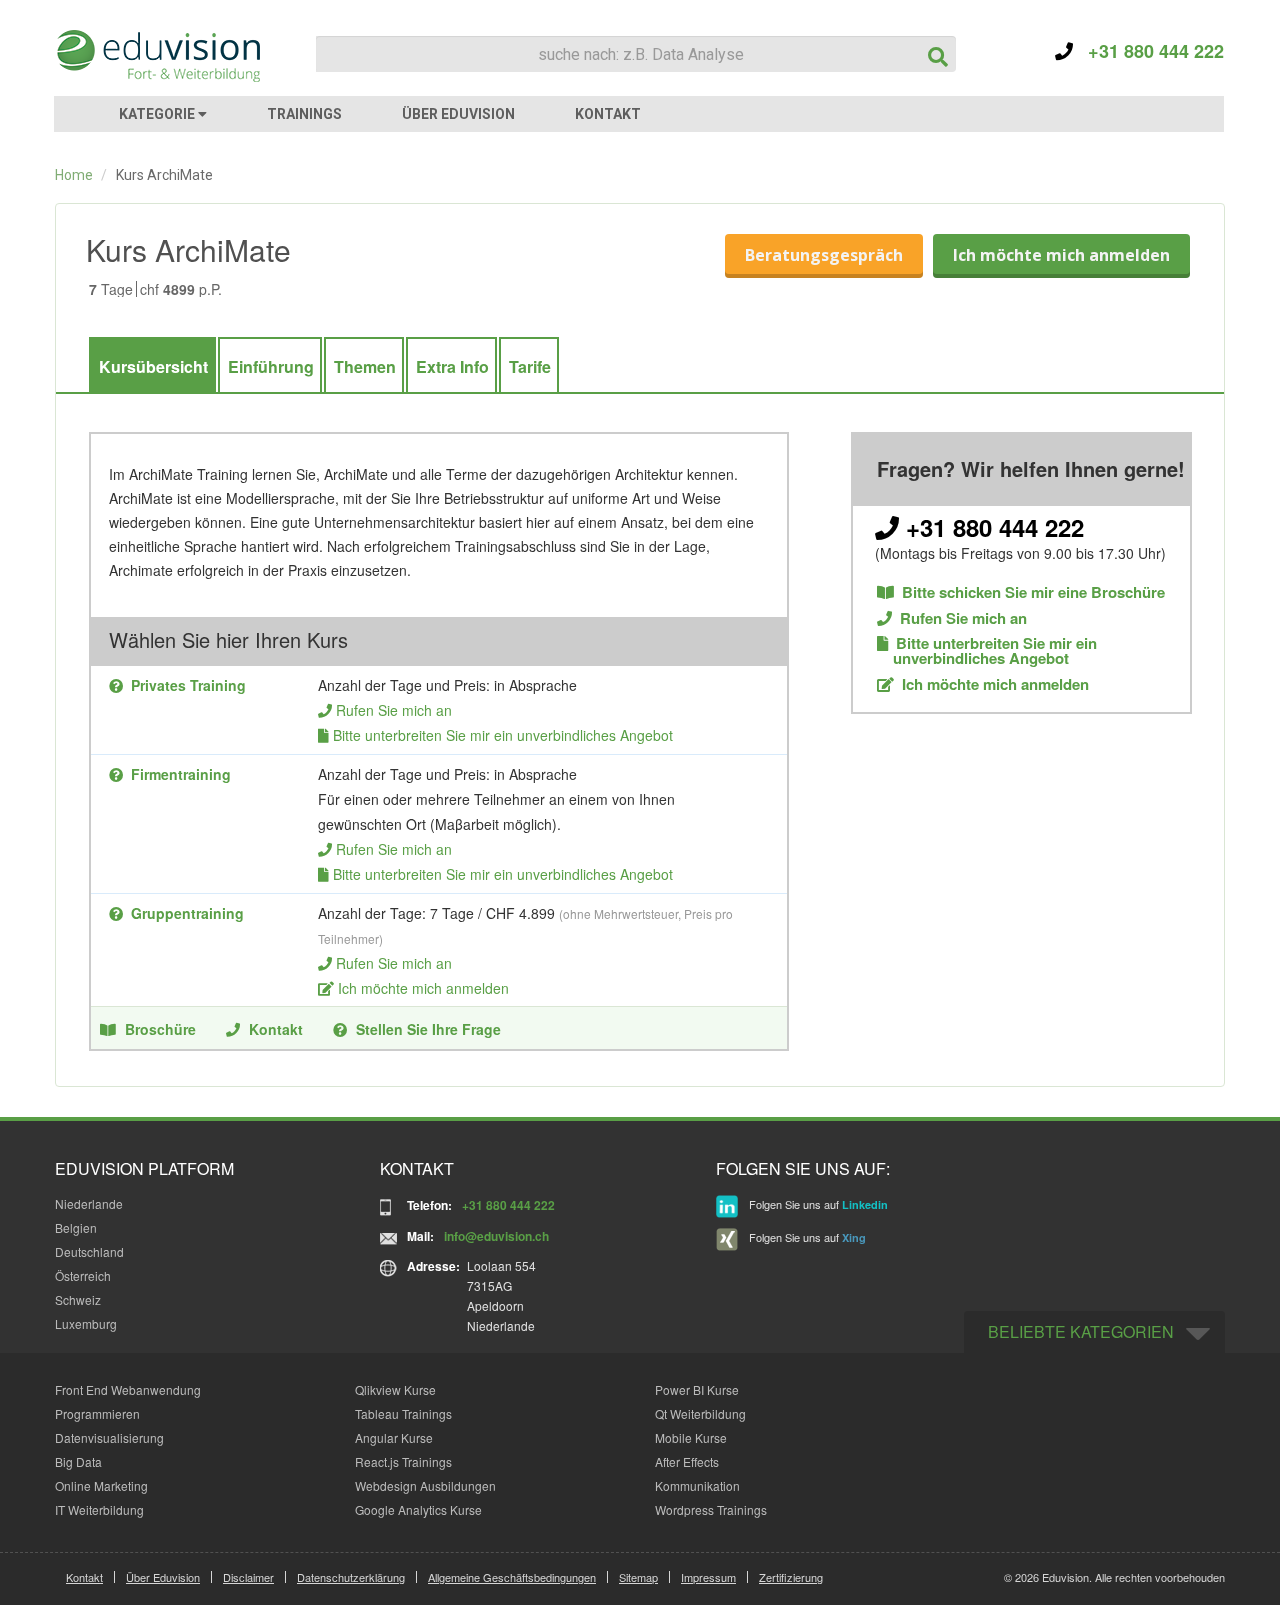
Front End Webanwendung (128, 1389)
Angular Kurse (394, 1437)
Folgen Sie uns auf (817, 1205)
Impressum (708, 1577)
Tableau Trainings (403, 1413)
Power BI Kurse (697, 1389)
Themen (365, 366)
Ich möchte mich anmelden (1061, 255)
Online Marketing (101, 1485)
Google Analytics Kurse (418, 1509)
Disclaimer (248, 1577)
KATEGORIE (158, 114)
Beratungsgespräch (824, 255)
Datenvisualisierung (109, 1437)
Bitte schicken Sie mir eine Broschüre (1033, 592)
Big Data (78, 1461)
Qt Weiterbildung (700, 1413)
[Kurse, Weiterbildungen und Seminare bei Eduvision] (157, 56)
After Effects (687, 1461)
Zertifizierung (791, 1577)
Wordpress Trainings (711, 1509)
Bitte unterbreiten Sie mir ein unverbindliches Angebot (503, 735)
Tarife (530, 366)
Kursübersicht (153, 366)
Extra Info (452, 366)
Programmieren (97, 1413)
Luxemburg (86, 1323)
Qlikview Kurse (395, 1389)
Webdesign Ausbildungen (425, 1485)
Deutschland (89, 1251)
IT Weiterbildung (99, 1509)
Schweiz (78, 1299)
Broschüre (160, 1029)
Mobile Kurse (691, 1437)
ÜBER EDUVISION (458, 114)
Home (74, 175)
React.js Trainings (403, 1461)
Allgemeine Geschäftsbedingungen (512, 1577)
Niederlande (89, 1203)
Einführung (271, 366)
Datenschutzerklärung (351, 1577)
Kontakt (276, 1029)
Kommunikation (697, 1485)
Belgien (76, 1227)
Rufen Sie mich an (394, 710)
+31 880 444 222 (1148, 51)
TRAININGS (304, 114)
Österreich (83, 1275)
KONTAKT (608, 114)
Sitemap (638, 1577)
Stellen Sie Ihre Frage (428, 1029)
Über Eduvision (163, 1577)
